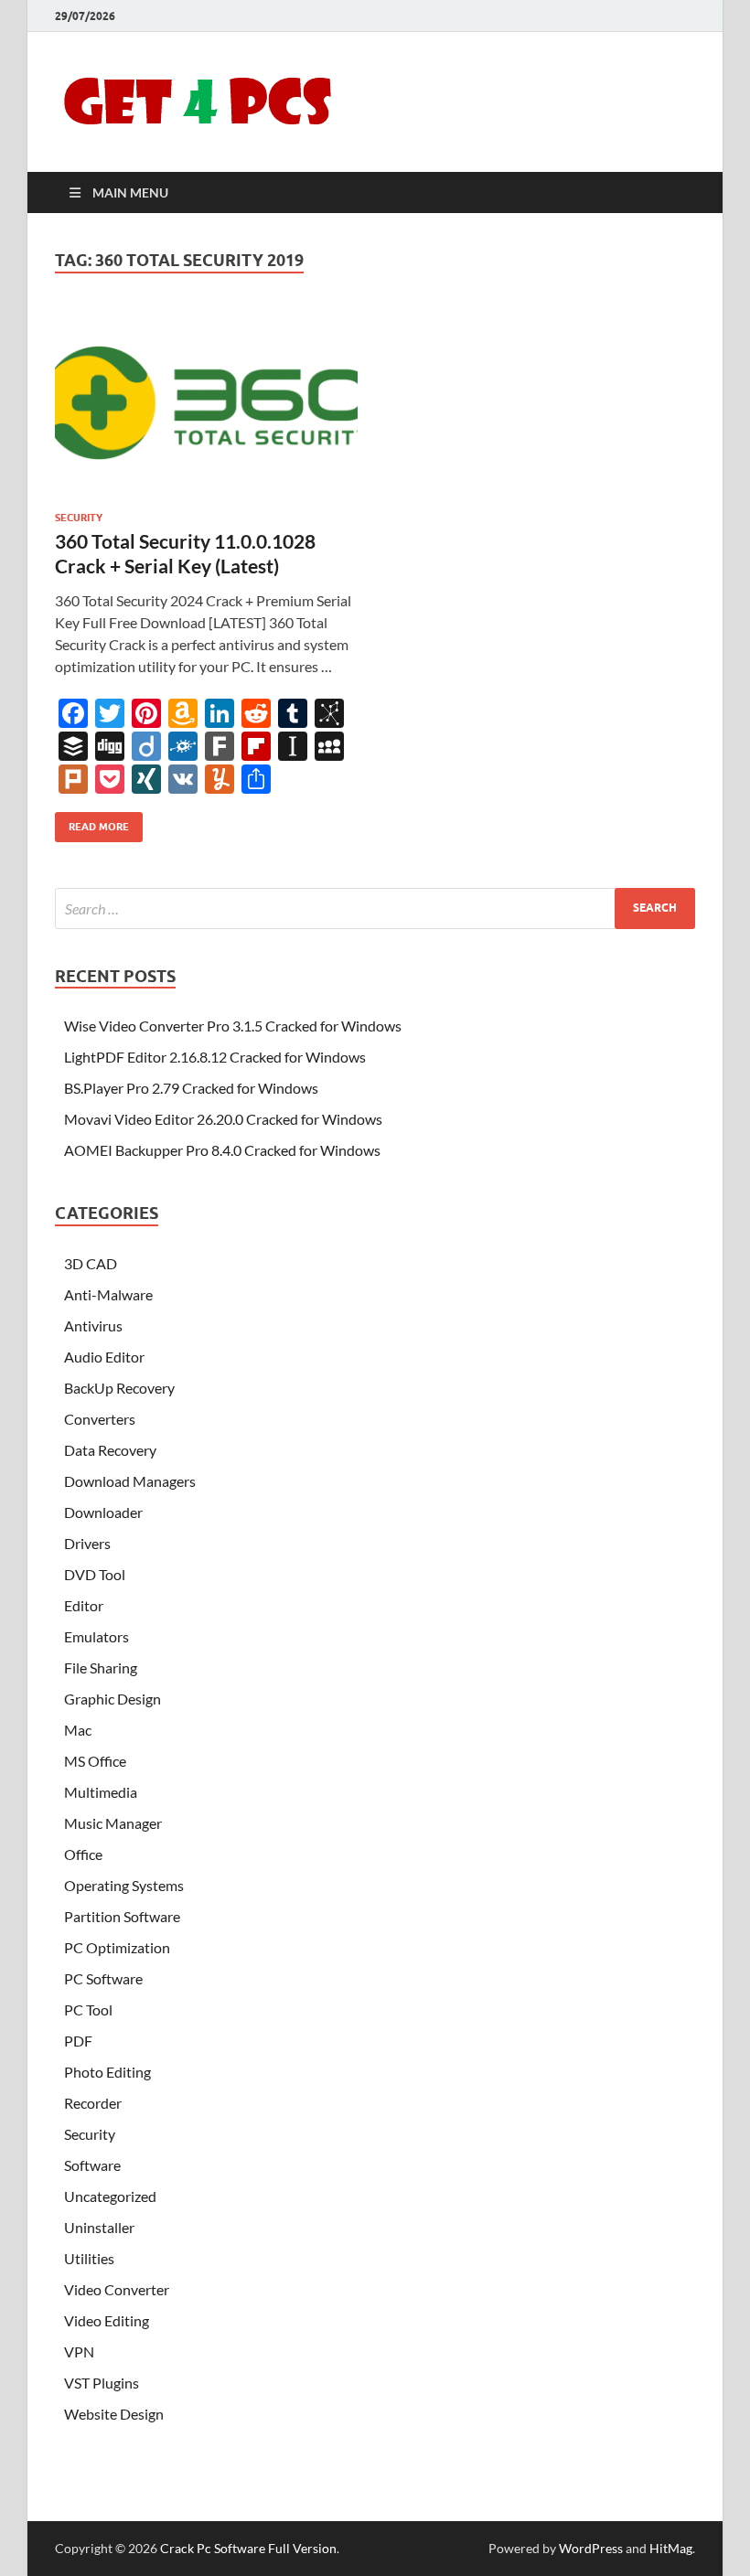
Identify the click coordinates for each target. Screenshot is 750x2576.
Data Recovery (110, 1450)
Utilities (89, 2258)
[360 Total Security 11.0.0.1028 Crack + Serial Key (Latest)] (206, 403)
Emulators (96, 1636)
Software (92, 2165)
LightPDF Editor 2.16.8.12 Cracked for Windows (215, 1057)
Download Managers (130, 1481)
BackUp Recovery (119, 1388)
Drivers (87, 1543)
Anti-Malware (108, 1294)
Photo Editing (107, 2072)
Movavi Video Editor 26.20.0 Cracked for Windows (223, 1119)
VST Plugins (102, 2383)
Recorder (93, 2103)
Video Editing (107, 2320)
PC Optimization (117, 1947)
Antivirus (93, 1325)
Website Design (114, 2414)
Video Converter (117, 2289)
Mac (78, 1730)
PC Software (103, 1978)
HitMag (671, 2548)
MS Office (95, 1761)
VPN (79, 2352)
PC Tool (88, 2009)
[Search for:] (375, 909)
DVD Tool (95, 1574)
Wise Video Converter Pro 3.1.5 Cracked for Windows (233, 1026)
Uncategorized (110, 2196)
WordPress (591, 2548)
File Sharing (101, 1667)
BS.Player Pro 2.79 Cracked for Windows (191, 1088)
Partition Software (122, 1916)
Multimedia (101, 1792)
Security (79, 518)
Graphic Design (112, 1699)
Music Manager (113, 1823)
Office (83, 1854)
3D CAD (91, 1263)
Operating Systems (124, 1885)
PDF (78, 2041)
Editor (84, 1605)
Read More (92, 823)
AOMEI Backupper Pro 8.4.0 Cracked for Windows (222, 1150)
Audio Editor (104, 1357)
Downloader (103, 1512)
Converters (100, 1419)
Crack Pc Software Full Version (248, 2548)
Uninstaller (99, 2227)
